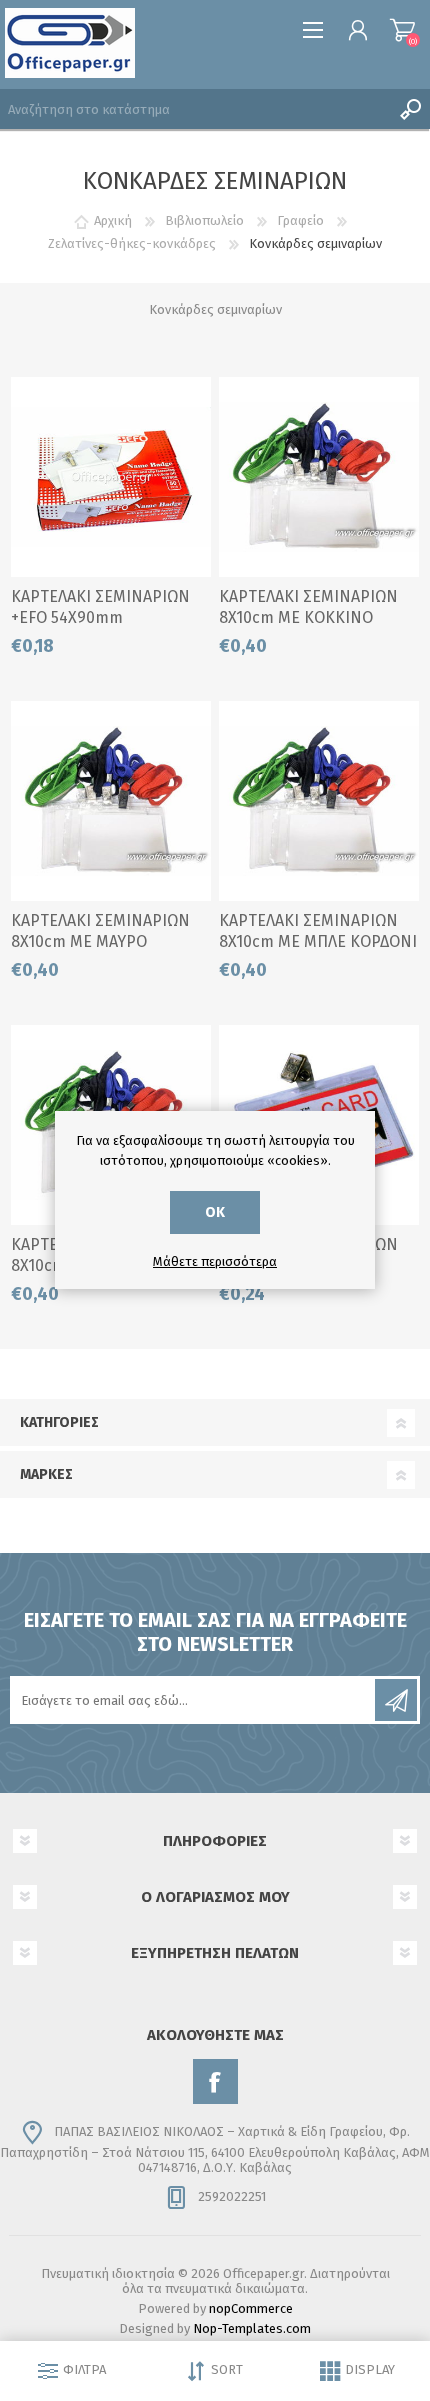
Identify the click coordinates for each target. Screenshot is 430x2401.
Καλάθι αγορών (402, 30)
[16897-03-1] (319, 801)
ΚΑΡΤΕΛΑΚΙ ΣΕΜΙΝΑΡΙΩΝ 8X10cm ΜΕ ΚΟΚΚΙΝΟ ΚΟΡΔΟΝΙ (308, 617)
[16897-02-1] (319, 477)
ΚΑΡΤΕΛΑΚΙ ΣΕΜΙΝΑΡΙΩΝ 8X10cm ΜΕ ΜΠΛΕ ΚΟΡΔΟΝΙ (318, 931)
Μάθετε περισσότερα (215, 1261)
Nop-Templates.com (252, 2328)
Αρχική (113, 220)
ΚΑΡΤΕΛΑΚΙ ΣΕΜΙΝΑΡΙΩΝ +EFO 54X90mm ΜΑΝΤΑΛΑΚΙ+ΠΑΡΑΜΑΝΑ (100, 617)
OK (215, 1212)
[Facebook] (215, 2081)
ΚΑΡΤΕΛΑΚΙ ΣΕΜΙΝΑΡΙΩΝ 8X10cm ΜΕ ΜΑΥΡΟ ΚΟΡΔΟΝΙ (100, 941)
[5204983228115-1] (111, 477)
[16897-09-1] (111, 801)
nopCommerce (251, 2308)
